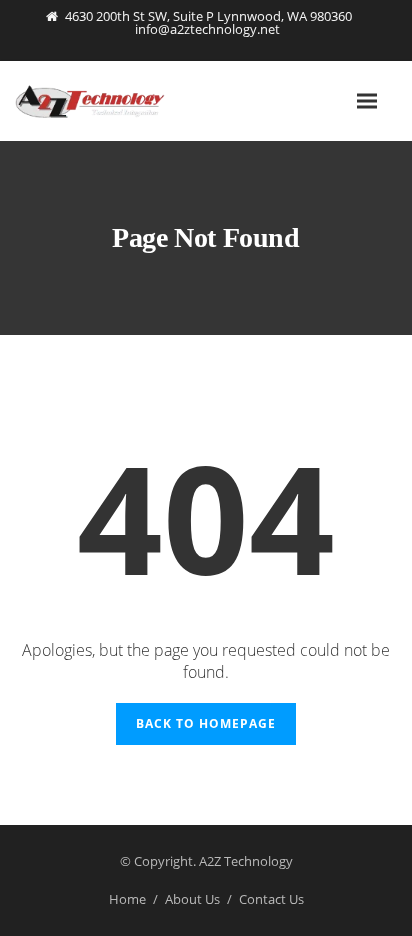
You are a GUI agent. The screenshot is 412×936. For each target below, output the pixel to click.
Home (127, 899)
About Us (192, 899)
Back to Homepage (206, 723)
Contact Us (271, 899)
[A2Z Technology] (115, 101)
